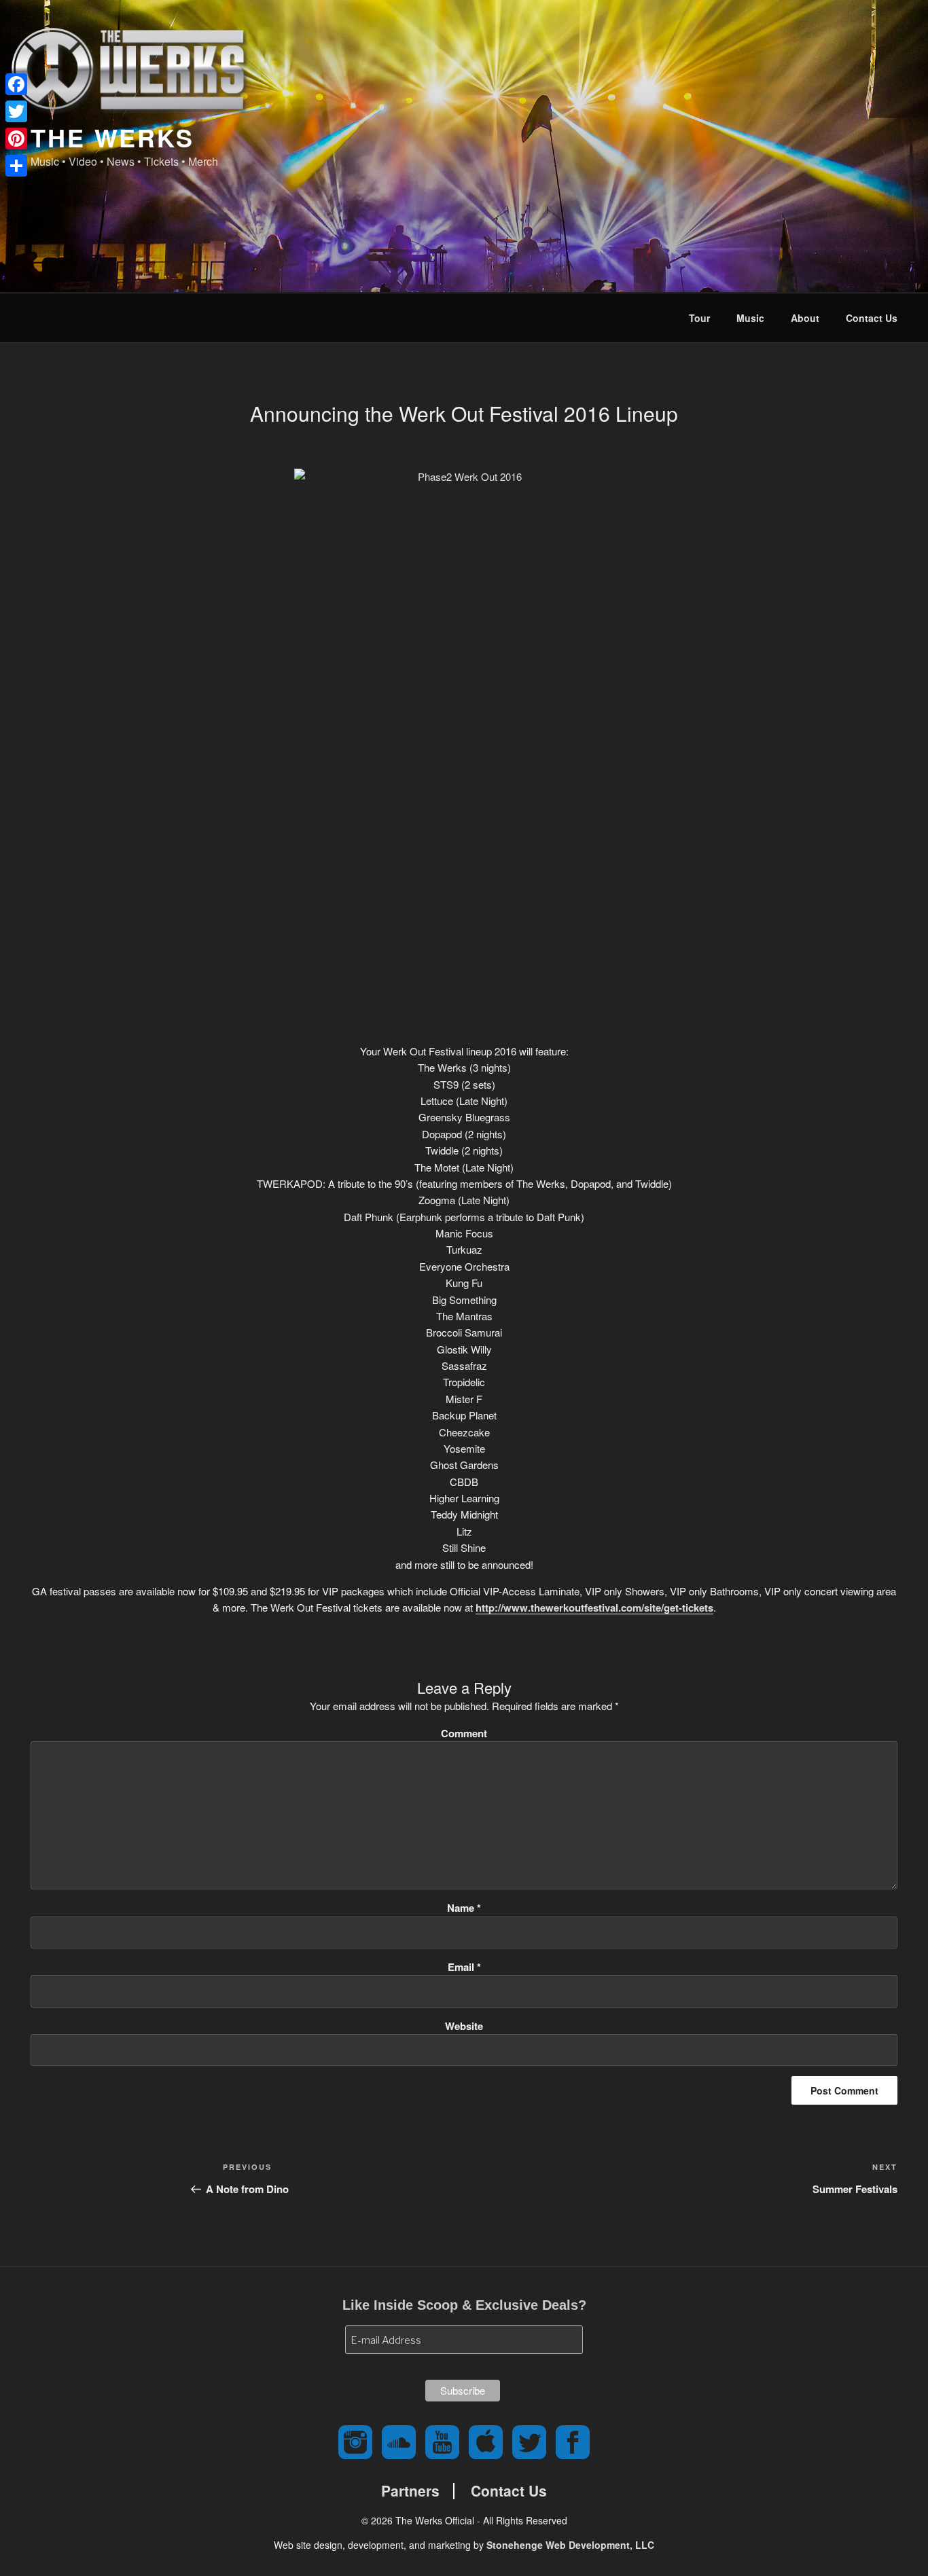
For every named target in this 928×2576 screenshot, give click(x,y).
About (805, 318)
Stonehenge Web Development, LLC (570, 2545)
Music (750, 318)
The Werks (112, 137)
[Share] (16, 166)
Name (464, 1908)
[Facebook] (16, 84)
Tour (699, 318)
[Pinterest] (16, 139)
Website (464, 2026)
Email (464, 1967)
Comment (464, 1733)
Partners (410, 2491)
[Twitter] (16, 111)
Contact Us (872, 318)
